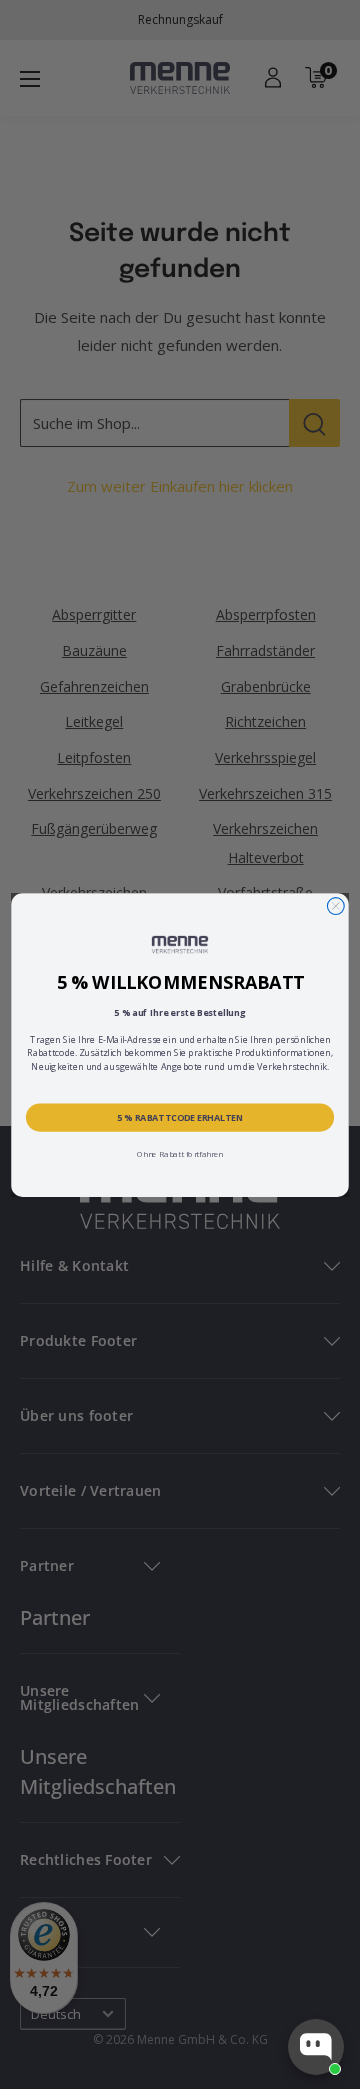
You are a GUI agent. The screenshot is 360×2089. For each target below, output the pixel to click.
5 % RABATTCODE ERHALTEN (180, 1117)
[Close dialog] (335, 905)
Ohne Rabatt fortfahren (180, 1153)
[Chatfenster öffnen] (316, 2047)
